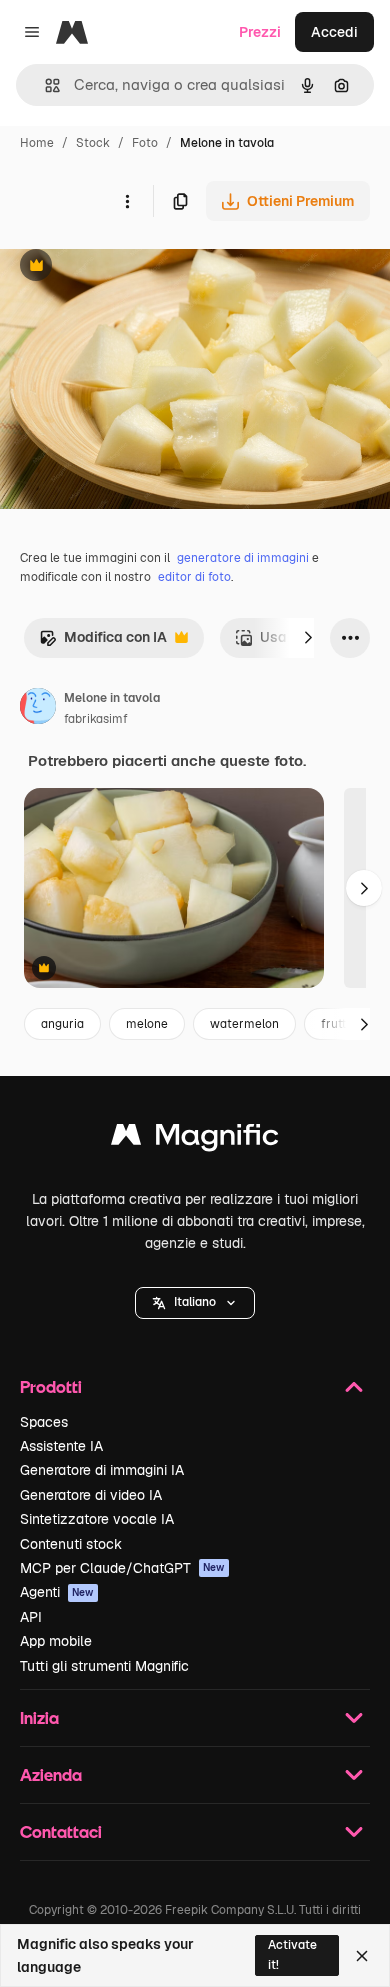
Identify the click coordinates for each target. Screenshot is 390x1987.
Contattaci (61, 1831)
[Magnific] (195, 1139)
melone (147, 1024)
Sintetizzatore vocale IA (97, 1519)
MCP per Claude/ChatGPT (122, 1568)
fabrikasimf (96, 719)
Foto (145, 143)
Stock (93, 143)
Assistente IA (61, 1446)
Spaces (44, 1422)
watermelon (244, 1024)
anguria (62, 1024)
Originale (132, 267)
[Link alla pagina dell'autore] (38, 709)
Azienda (51, 1774)
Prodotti (51, 1386)
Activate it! (292, 1954)
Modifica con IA (103, 642)
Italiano (195, 1302)
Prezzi (260, 32)
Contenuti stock (71, 1544)
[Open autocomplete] (44, 85)
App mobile (56, 1641)
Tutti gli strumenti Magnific (104, 1666)
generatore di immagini (243, 558)
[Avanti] (308, 638)
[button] (195, 1303)
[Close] (362, 1956)
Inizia (39, 1717)
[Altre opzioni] (127, 201)
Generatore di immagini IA (102, 1470)
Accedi (334, 32)
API (31, 1617)
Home (37, 143)
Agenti (57, 1592)
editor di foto (194, 577)
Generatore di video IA (91, 1495)
